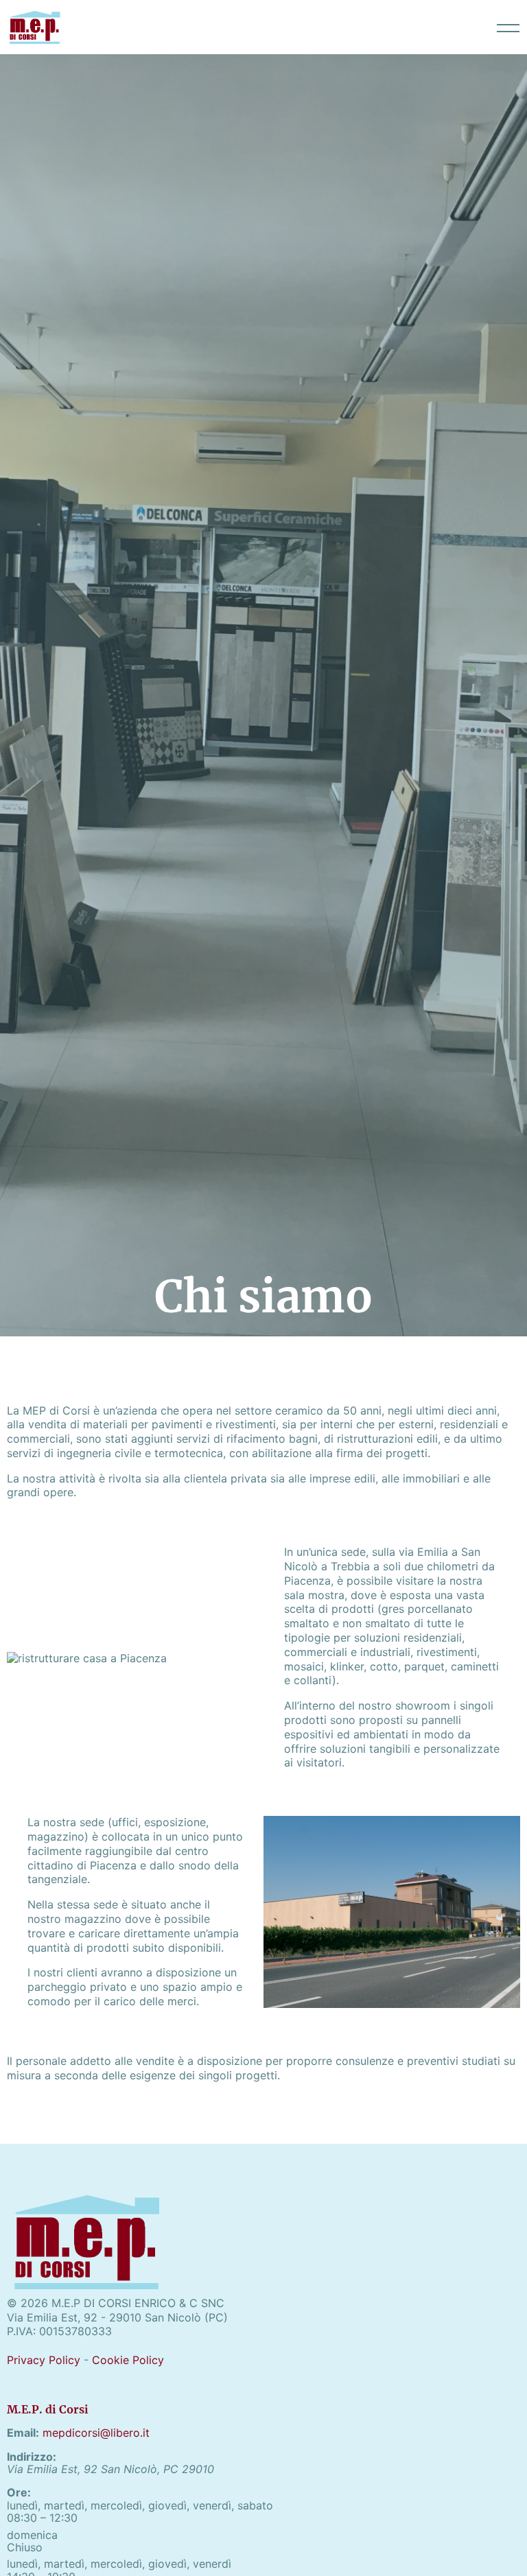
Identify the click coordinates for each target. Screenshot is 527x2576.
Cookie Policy (128, 2360)
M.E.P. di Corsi (48, 2409)
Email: (23, 2433)
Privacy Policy (44, 2360)
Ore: (19, 2492)
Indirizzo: (32, 2457)
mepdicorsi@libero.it (96, 2433)
